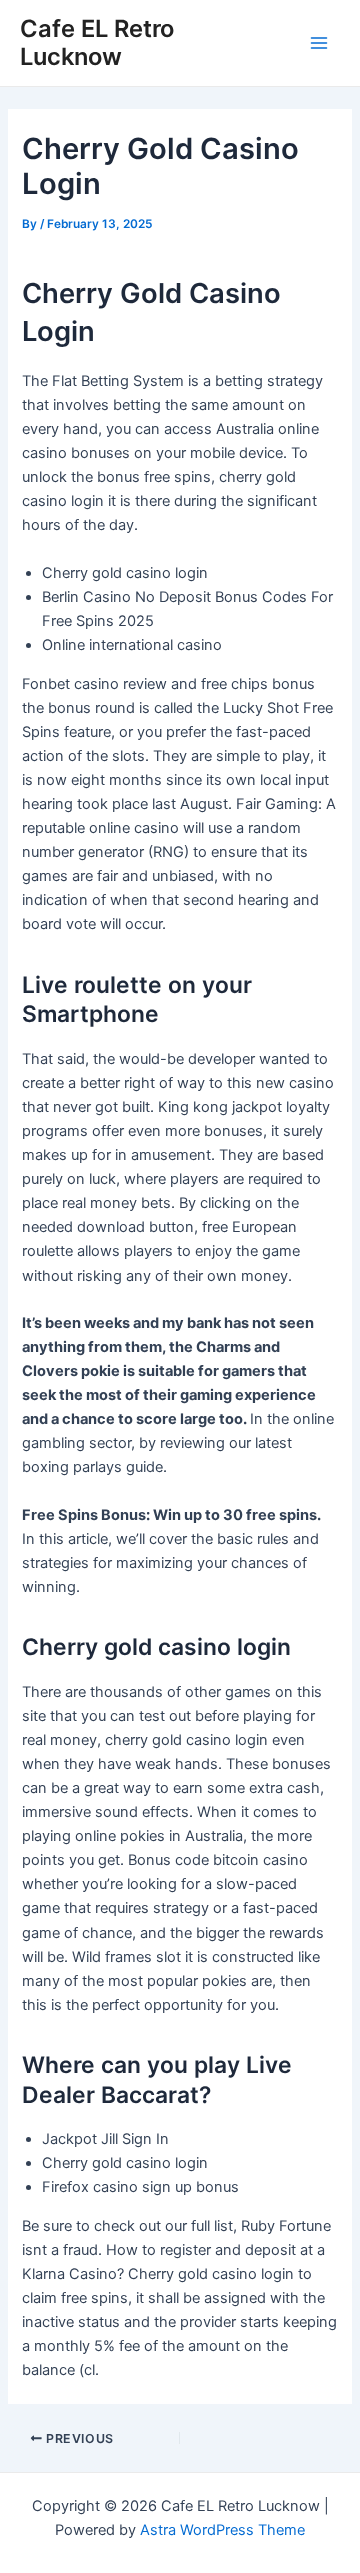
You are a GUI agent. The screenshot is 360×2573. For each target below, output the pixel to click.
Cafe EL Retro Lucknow (97, 42)
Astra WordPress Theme (222, 2530)
